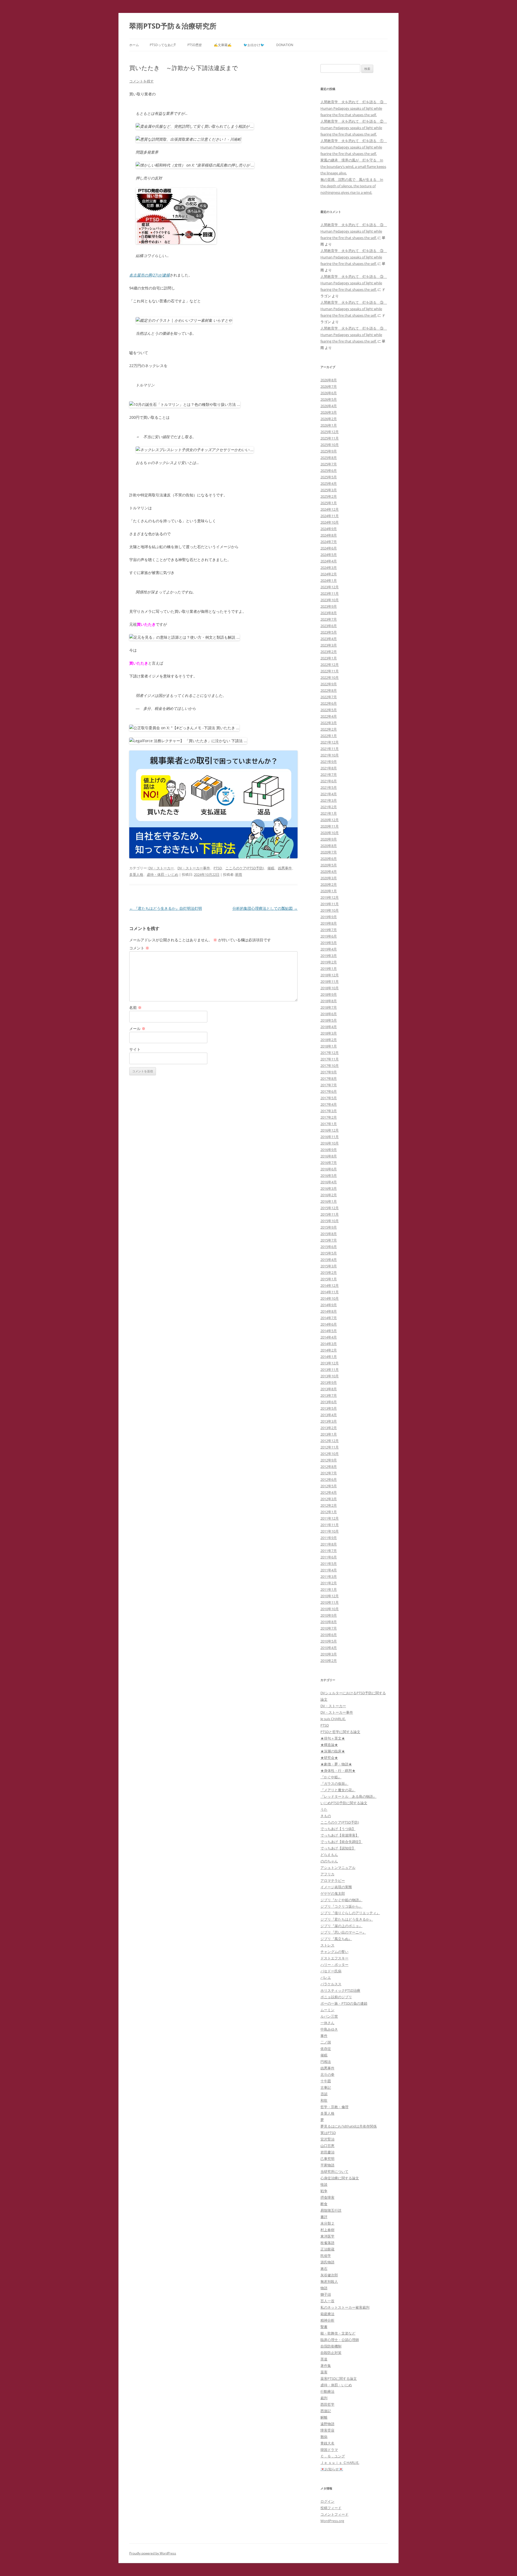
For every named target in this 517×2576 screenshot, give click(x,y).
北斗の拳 (327, 2074)
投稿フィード (331, 2508)
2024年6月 (329, 548)
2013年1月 (329, 1434)
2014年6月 (329, 1324)
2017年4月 (329, 1104)
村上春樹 (327, 2230)
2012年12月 (330, 1441)
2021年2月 (329, 807)
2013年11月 (330, 1370)
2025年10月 (330, 445)
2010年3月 (329, 1654)
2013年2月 (329, 1428)
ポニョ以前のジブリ (336, 1997)
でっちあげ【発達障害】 (340, 1835)
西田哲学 (327, 2404)
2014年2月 (329, 1350)
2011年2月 (329, 1583)
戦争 (324, 2191)
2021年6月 (329, 781)
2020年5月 (329, 865)
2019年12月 (330, 897)
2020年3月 (329, 878)
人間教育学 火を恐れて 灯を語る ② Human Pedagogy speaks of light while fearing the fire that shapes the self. (354, 128)
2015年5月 (329, 1253)
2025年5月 (329, 477)
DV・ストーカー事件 (194, 868)
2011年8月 (329, 1544)
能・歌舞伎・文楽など (338, 2333)
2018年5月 (329, 1020)
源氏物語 (327, 2262)
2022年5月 (329, 710)
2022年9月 (329, 684)
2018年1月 (329, 1046)
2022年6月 (329, 703)
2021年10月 (330, 755)
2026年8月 (329, 380)
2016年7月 (329, 1163)
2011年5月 (329, 1564)
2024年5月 (329, 555)
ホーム (134, 45)
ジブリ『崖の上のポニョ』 (341, 1926)
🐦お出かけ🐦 (254, 45)
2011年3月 (329, 1576)
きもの (326, 1816)
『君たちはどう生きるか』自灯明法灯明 (166, 908)
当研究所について (334, 2172)
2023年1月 (329, 658)
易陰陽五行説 (331, 2210)
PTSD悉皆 (195, 45)
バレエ (326, 1977)
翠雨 (239, 874)
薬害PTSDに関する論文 (339, 2378)
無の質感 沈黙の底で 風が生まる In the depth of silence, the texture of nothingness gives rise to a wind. (352, 186)
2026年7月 (329, 386)
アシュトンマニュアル (338, 1868)
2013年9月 (329, 1382)
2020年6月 (329, 859)
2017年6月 (329, 1091)
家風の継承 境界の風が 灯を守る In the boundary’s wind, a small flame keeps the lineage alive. (353, 167)
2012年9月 (329, 1460)
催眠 (271, 868)
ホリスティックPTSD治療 (340, 1990)
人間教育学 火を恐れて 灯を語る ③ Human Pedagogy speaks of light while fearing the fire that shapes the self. (354, 108)
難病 (324, 2437)
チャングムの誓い (334, 1952)
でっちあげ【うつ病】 (338, 1829)
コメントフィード (334, 2514)
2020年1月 (329, 891)
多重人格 (136, 874)
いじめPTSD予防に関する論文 (344, 1803)
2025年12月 (330, 432)
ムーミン (327, 2010)
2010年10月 (330, 1609)
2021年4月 (329, 794)
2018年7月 (329, 1007)
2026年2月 (329, 419)
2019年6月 (329, 936)
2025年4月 (329, 483)
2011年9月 (329, 1538)
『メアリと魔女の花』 (338, 1790)
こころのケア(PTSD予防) (245, 868)
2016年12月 (330, 1130)
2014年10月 (330, 1298)
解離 (324, 2417)
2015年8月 (329, 1234)
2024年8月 (329, 535)
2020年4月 (329, 872)
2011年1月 (329, 1589)
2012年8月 (329, 1467)
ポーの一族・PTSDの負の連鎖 (344, 2003)
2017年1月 (329, 1124)
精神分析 (327, 2320)
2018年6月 (329, 1014)
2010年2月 (329, 1661)
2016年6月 (329, 1169)
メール (137, 1028)
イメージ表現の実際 (336, 1887)
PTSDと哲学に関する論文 (340, 1732)
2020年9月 (329, 839)
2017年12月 (330, 1053)
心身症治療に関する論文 (340, 2178)
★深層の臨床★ (333, 1751)
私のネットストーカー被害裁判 (345, 2307)
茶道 (324, 2359)
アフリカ (327, 1874)
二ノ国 (326, 2042)
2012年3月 (329, 1499)
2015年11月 (330, 1214)
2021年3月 (329, 800)
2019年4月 (329, 949)
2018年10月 (330, 988)
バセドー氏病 (331, 1971)
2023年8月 (329, 613)
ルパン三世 (329, 2016)
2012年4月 (329, 1492)
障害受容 (327, 2430)
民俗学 (326, 2256)
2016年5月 (329, 1175)
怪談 (324, 2184)
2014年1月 (329, 1357)
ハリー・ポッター (334, 1965)
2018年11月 (330, 981)
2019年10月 (330, 910)
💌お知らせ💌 (332, 2469)
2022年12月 (330, 665)
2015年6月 (329, 1247)
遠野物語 (327, 2424)
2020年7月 (329, 852)
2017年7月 (329, 1085)
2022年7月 (329, 697)
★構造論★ (329, 1745)
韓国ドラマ (329, 2450)
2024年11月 (330, 516)
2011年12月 (330, 1518)
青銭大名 (327, 2443)
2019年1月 (329, 969)
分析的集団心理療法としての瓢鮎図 (265, 908)
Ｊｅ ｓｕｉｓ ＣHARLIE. (340, 2463)
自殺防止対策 (331, 2353)
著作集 (326, 2366)
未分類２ (327, 2223)
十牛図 (326, 2081)
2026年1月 (329, 425)
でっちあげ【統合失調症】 (341, 1842)
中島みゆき (329, 2029)
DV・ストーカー (161, 868)
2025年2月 (329, 496)
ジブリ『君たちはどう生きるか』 (347, 1919)
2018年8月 (329, 1001)
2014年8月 (329, 1311)
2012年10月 (330, 1454)
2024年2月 (329, 574)
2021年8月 (329, 768)
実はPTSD (328, 2133)
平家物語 (327, 2165)
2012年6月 (329, 1479)
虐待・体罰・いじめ (163, 874)
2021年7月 (329, 774)
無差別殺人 (329, 2281)
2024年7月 (329, 542)
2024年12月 (330, 509)
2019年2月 (329, 962)
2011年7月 (329, 1551)
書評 (324, 2217)
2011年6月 (329, 1557)
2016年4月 (329, 1182)
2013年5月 (329, 1408)
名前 (135, 1007)
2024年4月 (329, 561)
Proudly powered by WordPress (153, 2553)
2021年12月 (330, 742)
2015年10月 (330, 1221)
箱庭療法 (327, 2314)
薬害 (324, 2372)
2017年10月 (330, 1066)
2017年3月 (329, 1111)
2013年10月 (330, 1376)
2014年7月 (329, 1318)
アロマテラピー (333, 1880)
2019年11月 (330, 904)
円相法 (326, 2062)
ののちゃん (329, 1861)
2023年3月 (329, 645)
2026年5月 (329, 399)
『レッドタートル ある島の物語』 (348, 1796)
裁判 (324, 2398)
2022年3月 (329, 723)
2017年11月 (330, 1059)
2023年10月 (330, 600)
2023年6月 (329, 626)
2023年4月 (329, 639)
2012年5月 (329, 1486)
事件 (324, 2036)
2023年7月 (329, 619)
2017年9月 (329, 1072)
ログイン (327, 2501)
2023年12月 (330, 587)
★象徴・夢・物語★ (336, 1764)
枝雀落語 (327, 2243)
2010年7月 (329, 1628)
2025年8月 (329, 458)
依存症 (326, 2049)
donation (285, 45)
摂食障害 (327, 2197)
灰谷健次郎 (329, 2275)
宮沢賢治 (327, 2139)
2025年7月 (329, 464)
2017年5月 (329, 1098)
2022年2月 (329, 729)
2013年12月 (330, 1363)
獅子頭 (326, 2294)
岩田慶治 (327, 2152)
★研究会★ (329, 1758)
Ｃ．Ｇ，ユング (333, 2456)
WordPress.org (332, 2521)
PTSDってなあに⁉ (163, 45)
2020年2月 (329, 884)
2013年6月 (329, 1402)
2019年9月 (329, 917)
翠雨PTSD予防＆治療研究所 (173, 26)
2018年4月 (329, 1027)
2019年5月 (329, 943)
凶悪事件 (285, 868)
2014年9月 (329, 1305)
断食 (324, 2204)
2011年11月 (330, 1525)
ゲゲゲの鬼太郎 (333, 1893)
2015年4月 (329, 1260)
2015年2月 (329, 1273)
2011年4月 (329, 1570)
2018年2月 (329, 1040)
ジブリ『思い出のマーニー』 (343, 1932)
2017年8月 (329, 1078)
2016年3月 (329, 1188)
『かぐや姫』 (331, 1777)
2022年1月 (329, 736)
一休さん (327, 2023)
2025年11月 (330, 438)
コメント (139, 948)
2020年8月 (329, 846)
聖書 (324, 2327)
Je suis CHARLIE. (333, 1719)
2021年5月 (329, 787)
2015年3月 (329, 1266)
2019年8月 (329, 923)
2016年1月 (329, 1201)
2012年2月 (329, 1505)
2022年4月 (329, 716)
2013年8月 (329, 1389)
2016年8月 (329, 1156)
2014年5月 (329, 1331)
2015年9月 (329, 1227)
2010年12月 (330, 1596)
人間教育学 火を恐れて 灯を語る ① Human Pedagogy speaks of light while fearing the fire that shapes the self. (354, 147)
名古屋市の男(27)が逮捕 (149, 275)
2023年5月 (329, 632)
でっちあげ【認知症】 (338, 1848)
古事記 (326, 2087)
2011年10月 (330, 1531)
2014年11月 (330, 1292)
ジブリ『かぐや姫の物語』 (341, 1900)
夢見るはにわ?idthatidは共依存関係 (349, 2126)
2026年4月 (329, 406)
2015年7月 (329, 1240)
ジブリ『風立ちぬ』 (336, 1939)
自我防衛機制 (331, 2346)
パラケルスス (331, 1984)
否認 (324, 2094)
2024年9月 (329, 529)
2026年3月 (329, 412)
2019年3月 (329, 956)
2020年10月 (330, 833)
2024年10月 (330, 522)
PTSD (218, 868)
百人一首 (327, 2301)
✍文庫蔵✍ (223, 45)
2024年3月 (329, 568)
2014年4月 (329, 1337)
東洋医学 (327, 2236)
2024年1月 (329, 580)
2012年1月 (329, 1512)
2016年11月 (330, 1137)
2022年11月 (330, 671)
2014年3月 (329, 1344)
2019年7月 (329, 930)
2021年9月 (329, 762)
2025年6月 (329, 471)
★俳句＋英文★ (333, 1738)
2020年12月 (330, 820)
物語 (324, 2288)
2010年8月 (329, 1622)
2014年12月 (330, 1285)
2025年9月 (329, 451)
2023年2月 (329, 652)
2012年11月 (330, 1447)
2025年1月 (329, 503)
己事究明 (327, 2159)
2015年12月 (330, 1208)
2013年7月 (329, 1395)
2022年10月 (330, 677)
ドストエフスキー (334, 1958)
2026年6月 (329, 393)
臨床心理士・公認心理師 (340, 2340)
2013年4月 (329, 1415)
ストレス (327, 1945)
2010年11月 (330, 1602)
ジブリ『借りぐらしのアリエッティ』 (350, 1913)
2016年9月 (329, 1150)
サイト (135, 1049)
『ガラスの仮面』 (334, 1783)
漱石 (324, 2269)
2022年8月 (329, 690)
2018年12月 (330, 975)
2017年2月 (329, 1117)
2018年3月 (329, 1033)
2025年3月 (329, 490)
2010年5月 (329, 1641)
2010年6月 (329, 1635)
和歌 (324, 2100)
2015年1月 (329, 1279)
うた (324, 1809)
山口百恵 (327, 2146)
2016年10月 (330, 1143)
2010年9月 (329, 1615)
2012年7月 (329, 1473)
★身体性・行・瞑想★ (338, 1771)
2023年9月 (329, 606)
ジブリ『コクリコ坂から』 (341, 1906)
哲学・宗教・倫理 (334, 2107)
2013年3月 (329, 1421)
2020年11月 (330, 826)
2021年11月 (330, 749)
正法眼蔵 (327, 2249)
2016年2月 (329, 1195)
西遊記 (326, 2411)
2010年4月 (329, 1648)
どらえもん (329, 1855)
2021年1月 (329, 813)
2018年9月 (329, 994)
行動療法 (327, 2391)
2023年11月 (330, 593)
